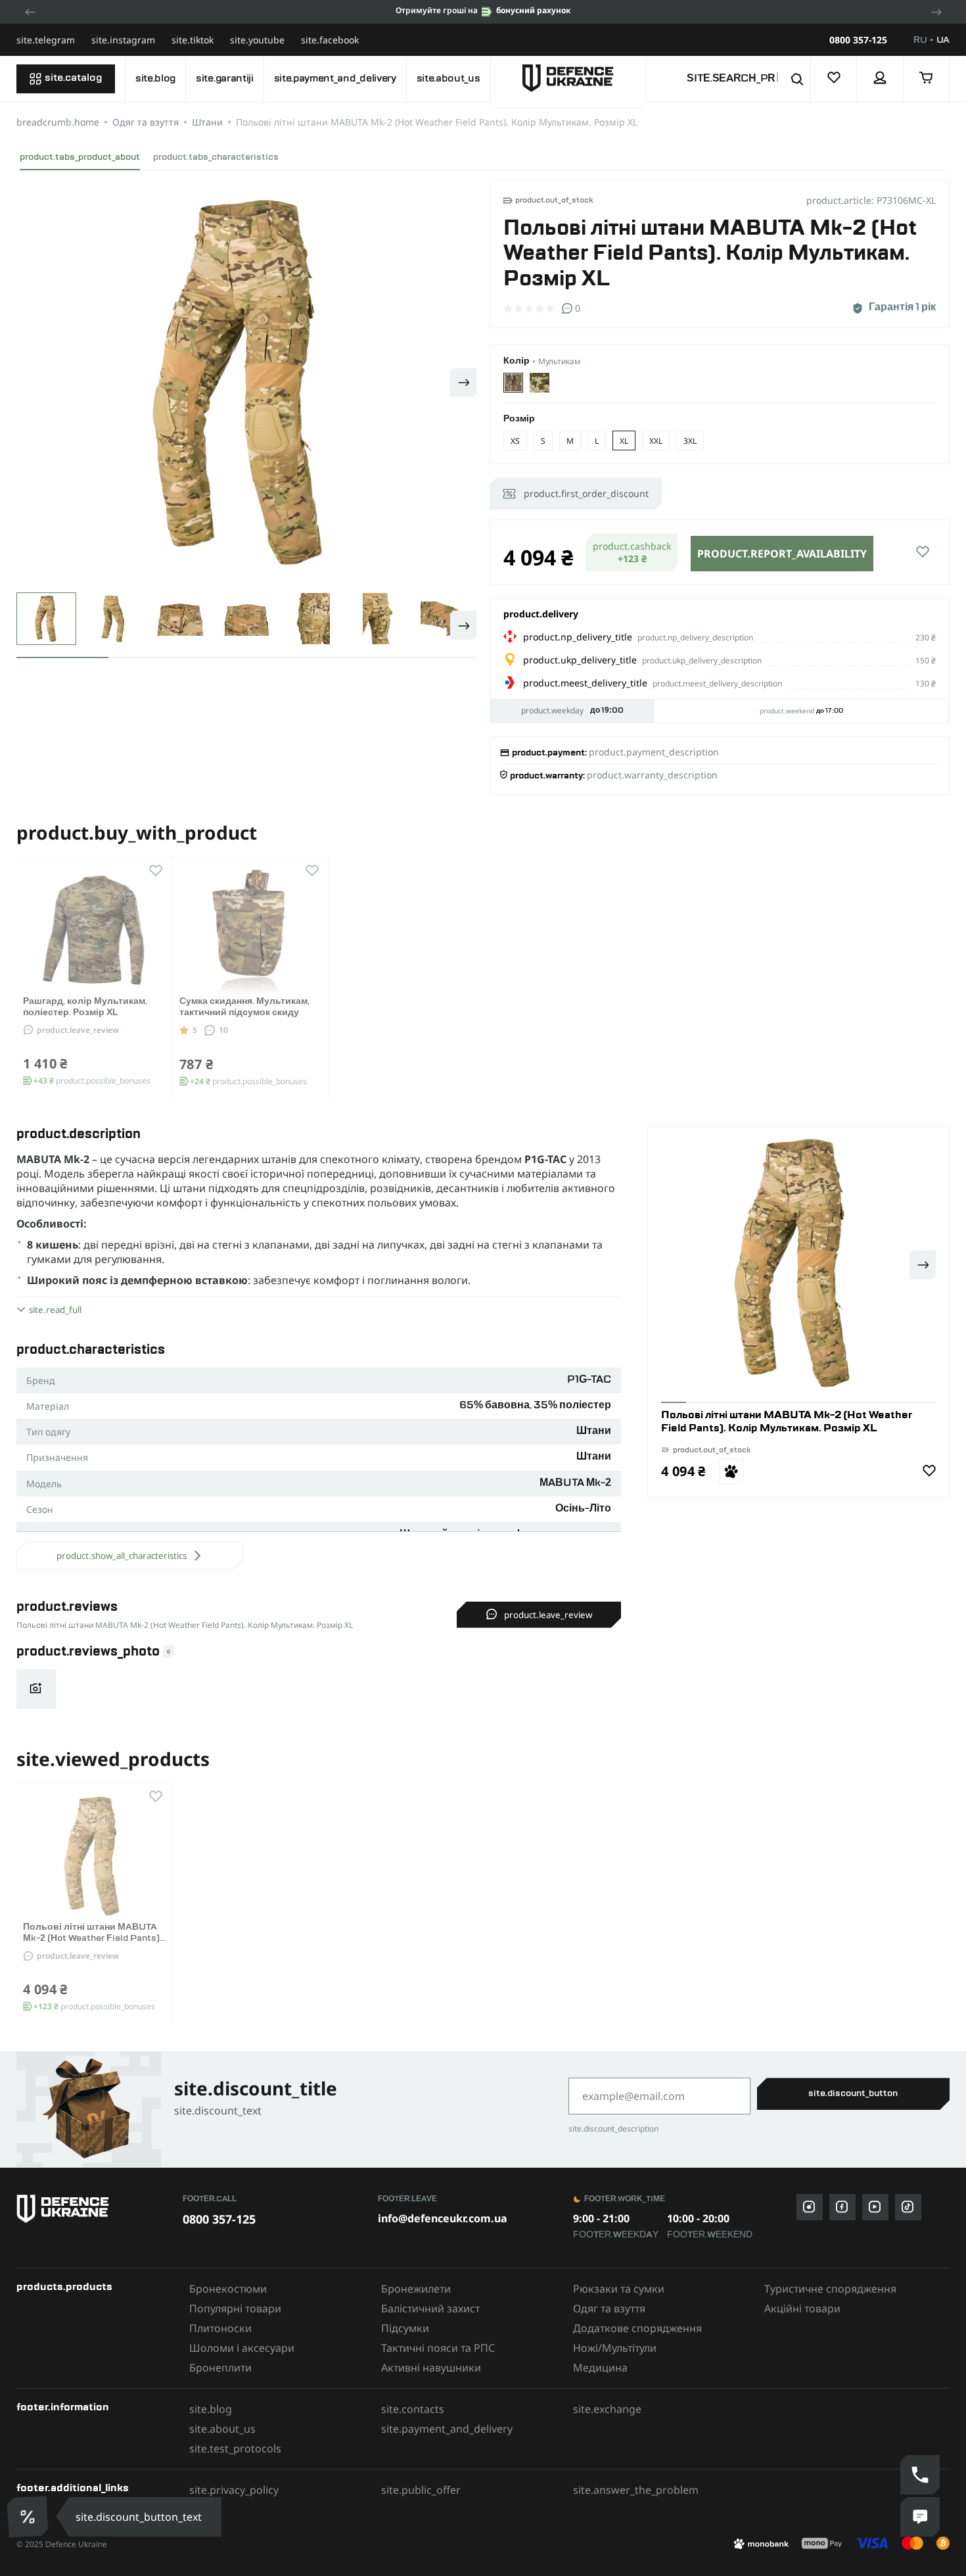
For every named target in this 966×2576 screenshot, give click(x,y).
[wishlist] (834, 79)
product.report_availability (782, 554)
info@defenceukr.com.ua (443, 2218)
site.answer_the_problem (636, 2490)
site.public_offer (421, 2490)
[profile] (880, 79)
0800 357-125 (858, 40)
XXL (656, 441)
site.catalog (73, 78)
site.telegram (46, 40)
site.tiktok (193, 40)
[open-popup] (29, 2516)
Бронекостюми (228, 2289)
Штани (207, 122)
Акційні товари (802, 2308)
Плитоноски (220, 2328)
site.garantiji (225, 79)
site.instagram (123, 40)
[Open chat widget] (920, 2517)
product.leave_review (78, 1030)
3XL (690, 441)
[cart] (927, 79)
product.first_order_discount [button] (586, 493)
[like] (923, 552)
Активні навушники (431, 2368)
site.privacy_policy (234, 2490)
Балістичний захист (430, 2308)
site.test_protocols (235, 2448)
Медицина (600, 2368)
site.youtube (257, 40)
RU (920, 40)
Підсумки (405, 2328)
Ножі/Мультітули (615, 2348)
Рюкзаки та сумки (619, 2289)
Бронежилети (416, 2289)
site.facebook (330, 40)
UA (943, 40)
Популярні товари (235, 2308)
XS (515, 441)
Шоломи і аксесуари (242, 2348)
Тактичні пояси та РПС (438, 2348)
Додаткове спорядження (637, 2328)
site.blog (155, 79)
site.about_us (448, 79)
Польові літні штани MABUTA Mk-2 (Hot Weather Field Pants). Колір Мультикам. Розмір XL (92, 1938)
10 (223, 1030)
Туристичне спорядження (830, 2289)
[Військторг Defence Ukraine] (93, 2209)
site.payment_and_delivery (335, 79)
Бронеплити (220, 2368)
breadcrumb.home (58, 122)
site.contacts (413, 2409)
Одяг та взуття (146, 122)
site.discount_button (853, 2093)
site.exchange (607, 2409)
